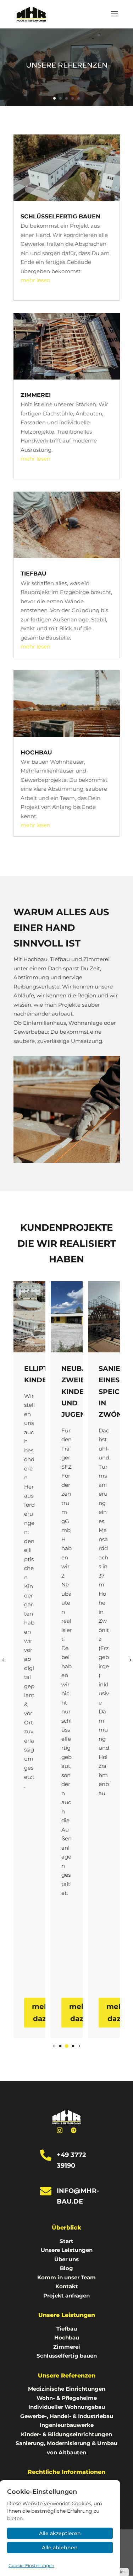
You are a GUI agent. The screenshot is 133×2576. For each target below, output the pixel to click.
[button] (54, 2046)
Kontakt (67, 2286)
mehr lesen (35, 280)
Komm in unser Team (66, 2277)
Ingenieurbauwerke (67, 2425)
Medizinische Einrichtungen (67, 2389)
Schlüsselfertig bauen (67, 2356)
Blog (66, 2268)
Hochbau (36, 752)
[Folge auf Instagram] (60, 2130)
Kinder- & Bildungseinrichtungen (66, 2434)
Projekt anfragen (66, 2296)
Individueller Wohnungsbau (67, 2407)
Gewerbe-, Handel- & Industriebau (67, 2416)
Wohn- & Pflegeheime (67, 2398)
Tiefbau (34, 574)
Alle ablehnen (60, 2548)
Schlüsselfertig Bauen (60, 216)
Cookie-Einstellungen (31, 2566)
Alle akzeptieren (60, 2533)
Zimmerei (36, 395)
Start (66, 2241)
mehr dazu (42, 2013)
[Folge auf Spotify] (74, 2130)
